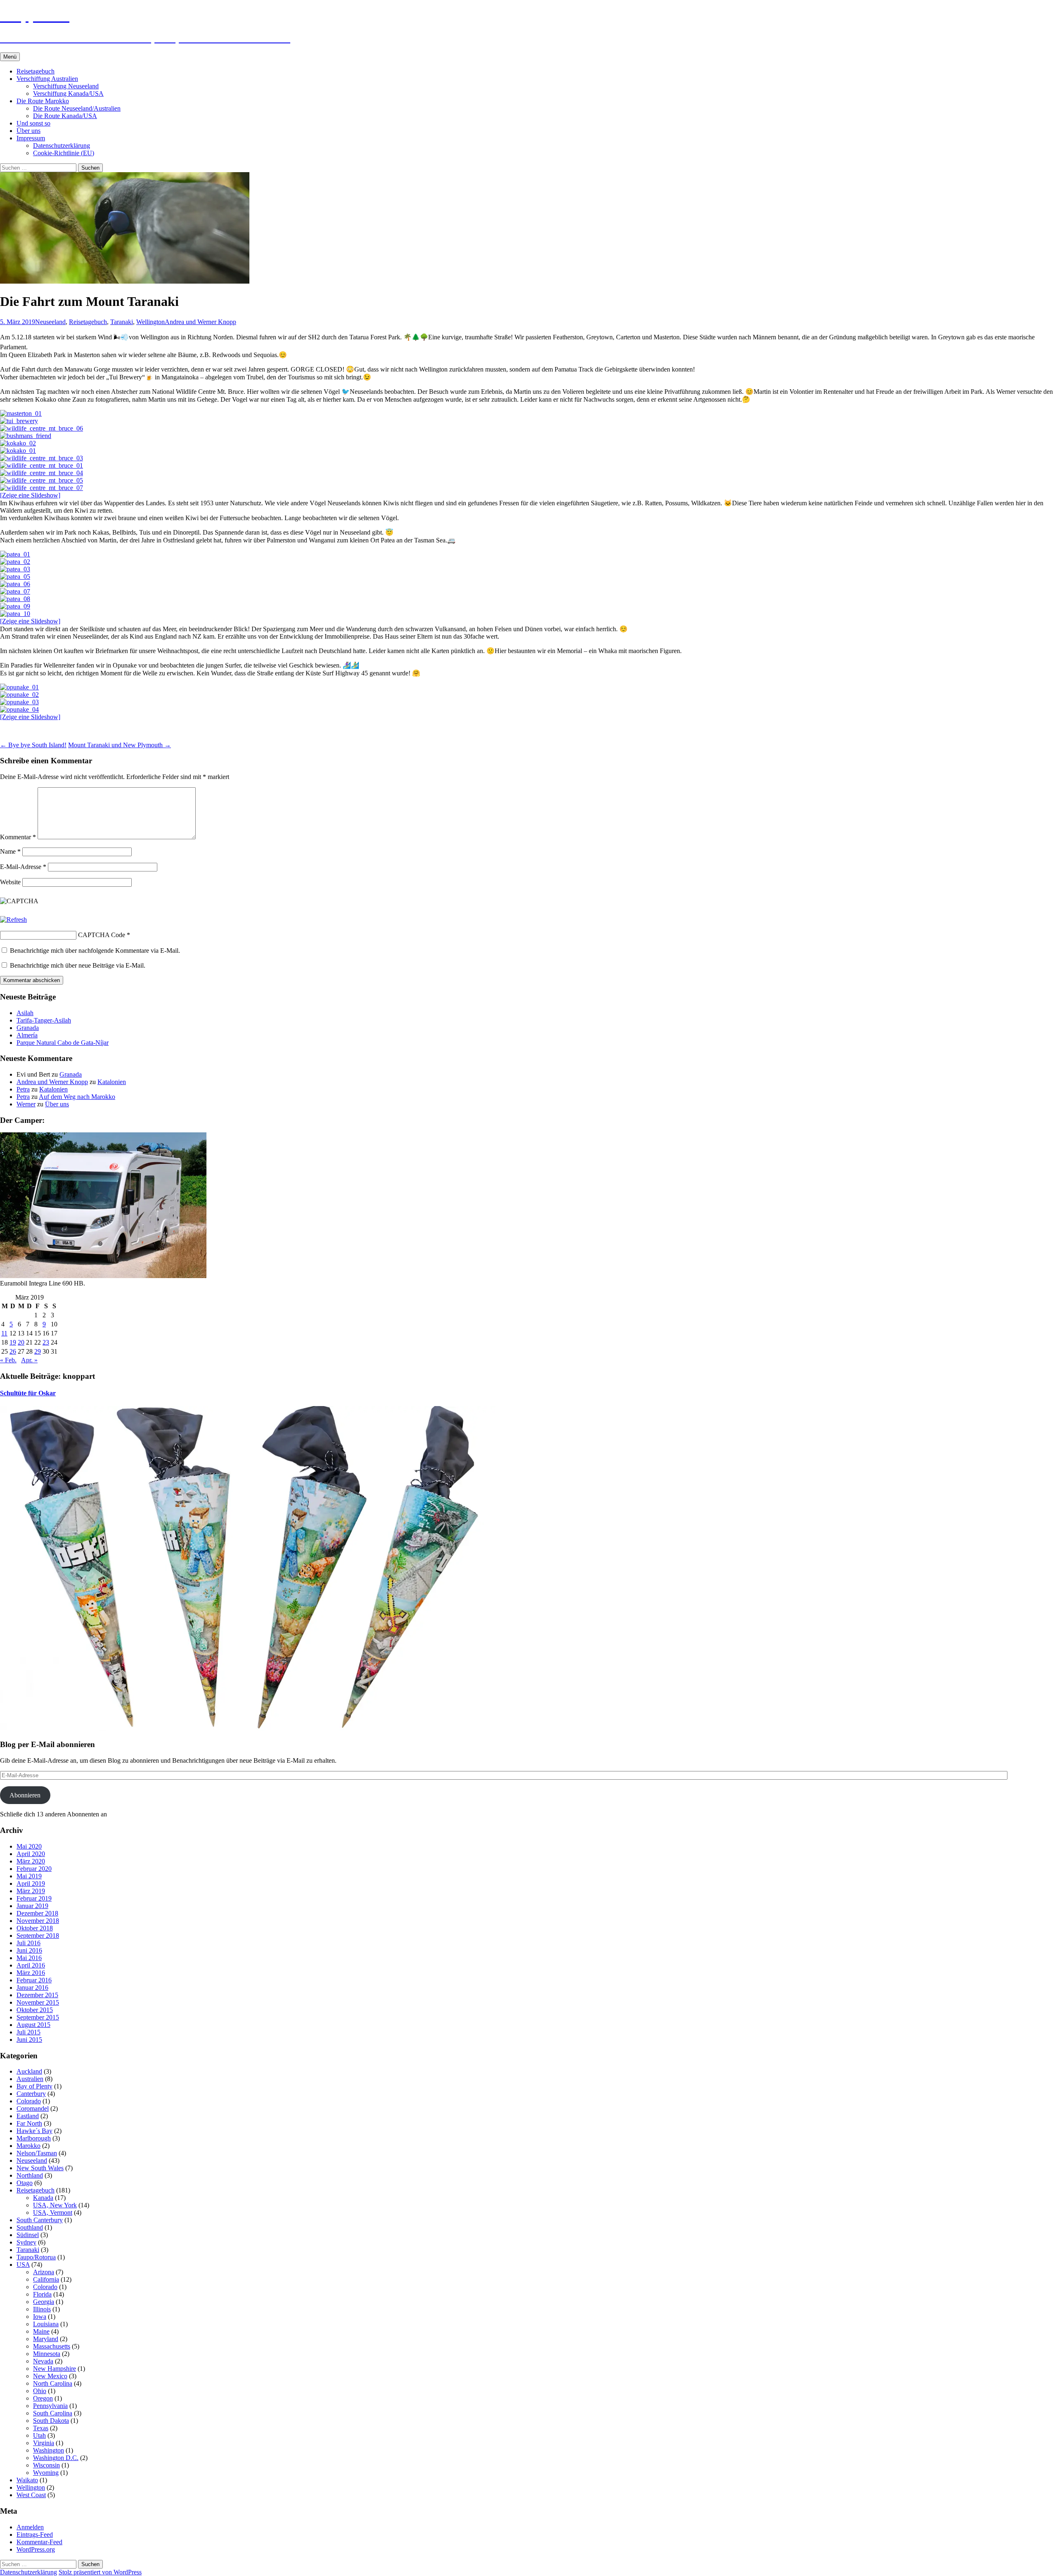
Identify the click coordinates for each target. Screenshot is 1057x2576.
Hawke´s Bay (34, 2131)
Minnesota (47, 2354)
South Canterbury (40, 2220)
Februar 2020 (34, 1869)
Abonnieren (25, 1795)
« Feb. (8, 1360)
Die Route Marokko (43, 101)
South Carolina (53, 2413)
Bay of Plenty (34, 2086)
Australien (30, 2079)
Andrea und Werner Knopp (200, 322)
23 (46, 1342)
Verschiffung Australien (47, 79)
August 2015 (33, 2025)
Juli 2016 (28, 1943)
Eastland (28, 2116)
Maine (41, 2331)
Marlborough (34, 2138)
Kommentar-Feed (39, 2542)
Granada (28, 1028)
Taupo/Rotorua (36, 2257)
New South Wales (40, 2168)
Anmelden (30, 2527)
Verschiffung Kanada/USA (68, 94)
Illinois (42, 2309)
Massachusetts (52, 2346)
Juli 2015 (28, 2032)
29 (38, 1351)
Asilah (25, 1013)
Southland (30, 2227)
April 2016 (31, 1965)
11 (4, 1333)
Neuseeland (50, 322)
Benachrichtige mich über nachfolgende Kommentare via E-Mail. (95, 951)
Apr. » (29, 1360)
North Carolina (53, 2383)
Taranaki (122, 322)
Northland (30, 2175)
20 (21, 1342)
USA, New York (55, 2205)
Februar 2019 (34, 1898)
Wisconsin (46, 2465)
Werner (26, 1104)
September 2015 (38, 2017)
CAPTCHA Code (102, 935)
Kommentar (18, 837)
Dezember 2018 (37, 1913)
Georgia (44, 2302)
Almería (27, 1035)
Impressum (31, 138)
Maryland (46, 2339)
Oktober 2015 (35, 2010)
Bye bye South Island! (33, 745)
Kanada (43, 2198)
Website (10, 882)
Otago (25, 2183)
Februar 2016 (34, 1980)
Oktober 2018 (35, 1928)
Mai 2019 (29, 1876)
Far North (29, 2123)
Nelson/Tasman (37, 2153)
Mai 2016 (29, 1958)
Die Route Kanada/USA (65, 116)
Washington (49, 2450)
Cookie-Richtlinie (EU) (64, 153)
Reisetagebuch (36, 71)
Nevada (43, 2361)
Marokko (28, 2146)
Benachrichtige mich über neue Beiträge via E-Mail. (78, 965)
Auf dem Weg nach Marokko (77, 1097)
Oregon (43, 2398)
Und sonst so (33, 123)
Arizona (44, 2272)
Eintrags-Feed (35, 2535)
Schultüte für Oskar (28, 1393)
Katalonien (112, 1082)
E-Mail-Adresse (23, 867)
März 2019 (31, 1891)
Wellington (150, 322)
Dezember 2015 (37, 1995)
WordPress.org (36, 2549)
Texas (41, 2428)
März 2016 (31, 1973)
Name (10, 851)
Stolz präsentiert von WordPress (100, 2572)
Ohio (40, 2391)
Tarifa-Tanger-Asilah (44, 1020)
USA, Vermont (53, 2213)
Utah (39, 2435)
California (46, 2279)
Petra (23, 1089)
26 (13, 1351)
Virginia (44, 2443)
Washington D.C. (56, 2458)
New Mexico (50, 2376)
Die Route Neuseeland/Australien (77, 108)
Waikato (27, 2480)
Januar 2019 (32, 1906)
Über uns (28, 131)
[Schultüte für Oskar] (248, 1729)
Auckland (29, 2071)
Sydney (26, 2242)
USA (23, 2265)
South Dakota (51, 2421)
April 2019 (31, 1883)
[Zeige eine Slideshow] (30, 495)
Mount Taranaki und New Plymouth (120, 745)
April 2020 (31, 1854)
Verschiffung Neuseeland (66, 86)
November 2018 (38, 1921)
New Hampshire (55, 2369)
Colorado (29, 2101)
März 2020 (31, 1861)
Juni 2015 (29, 2040)
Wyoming (46, 2473)
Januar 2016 (32, 1988)
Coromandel (33, 2108)
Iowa (40, 2317)
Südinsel (28, 2235)
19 (13, 1342)
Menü (10, 57)
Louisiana (46, 2324)
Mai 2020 (29, 1846)
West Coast (31, 2495)
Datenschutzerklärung (62, 146)
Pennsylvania (50, 2406)
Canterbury (31, 2094)
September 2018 (38, 1936)
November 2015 (38, 2002)
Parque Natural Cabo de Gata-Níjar (63, 1043)
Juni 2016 (29, 1950)
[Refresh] (13, 920)
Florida (42, 2294)
